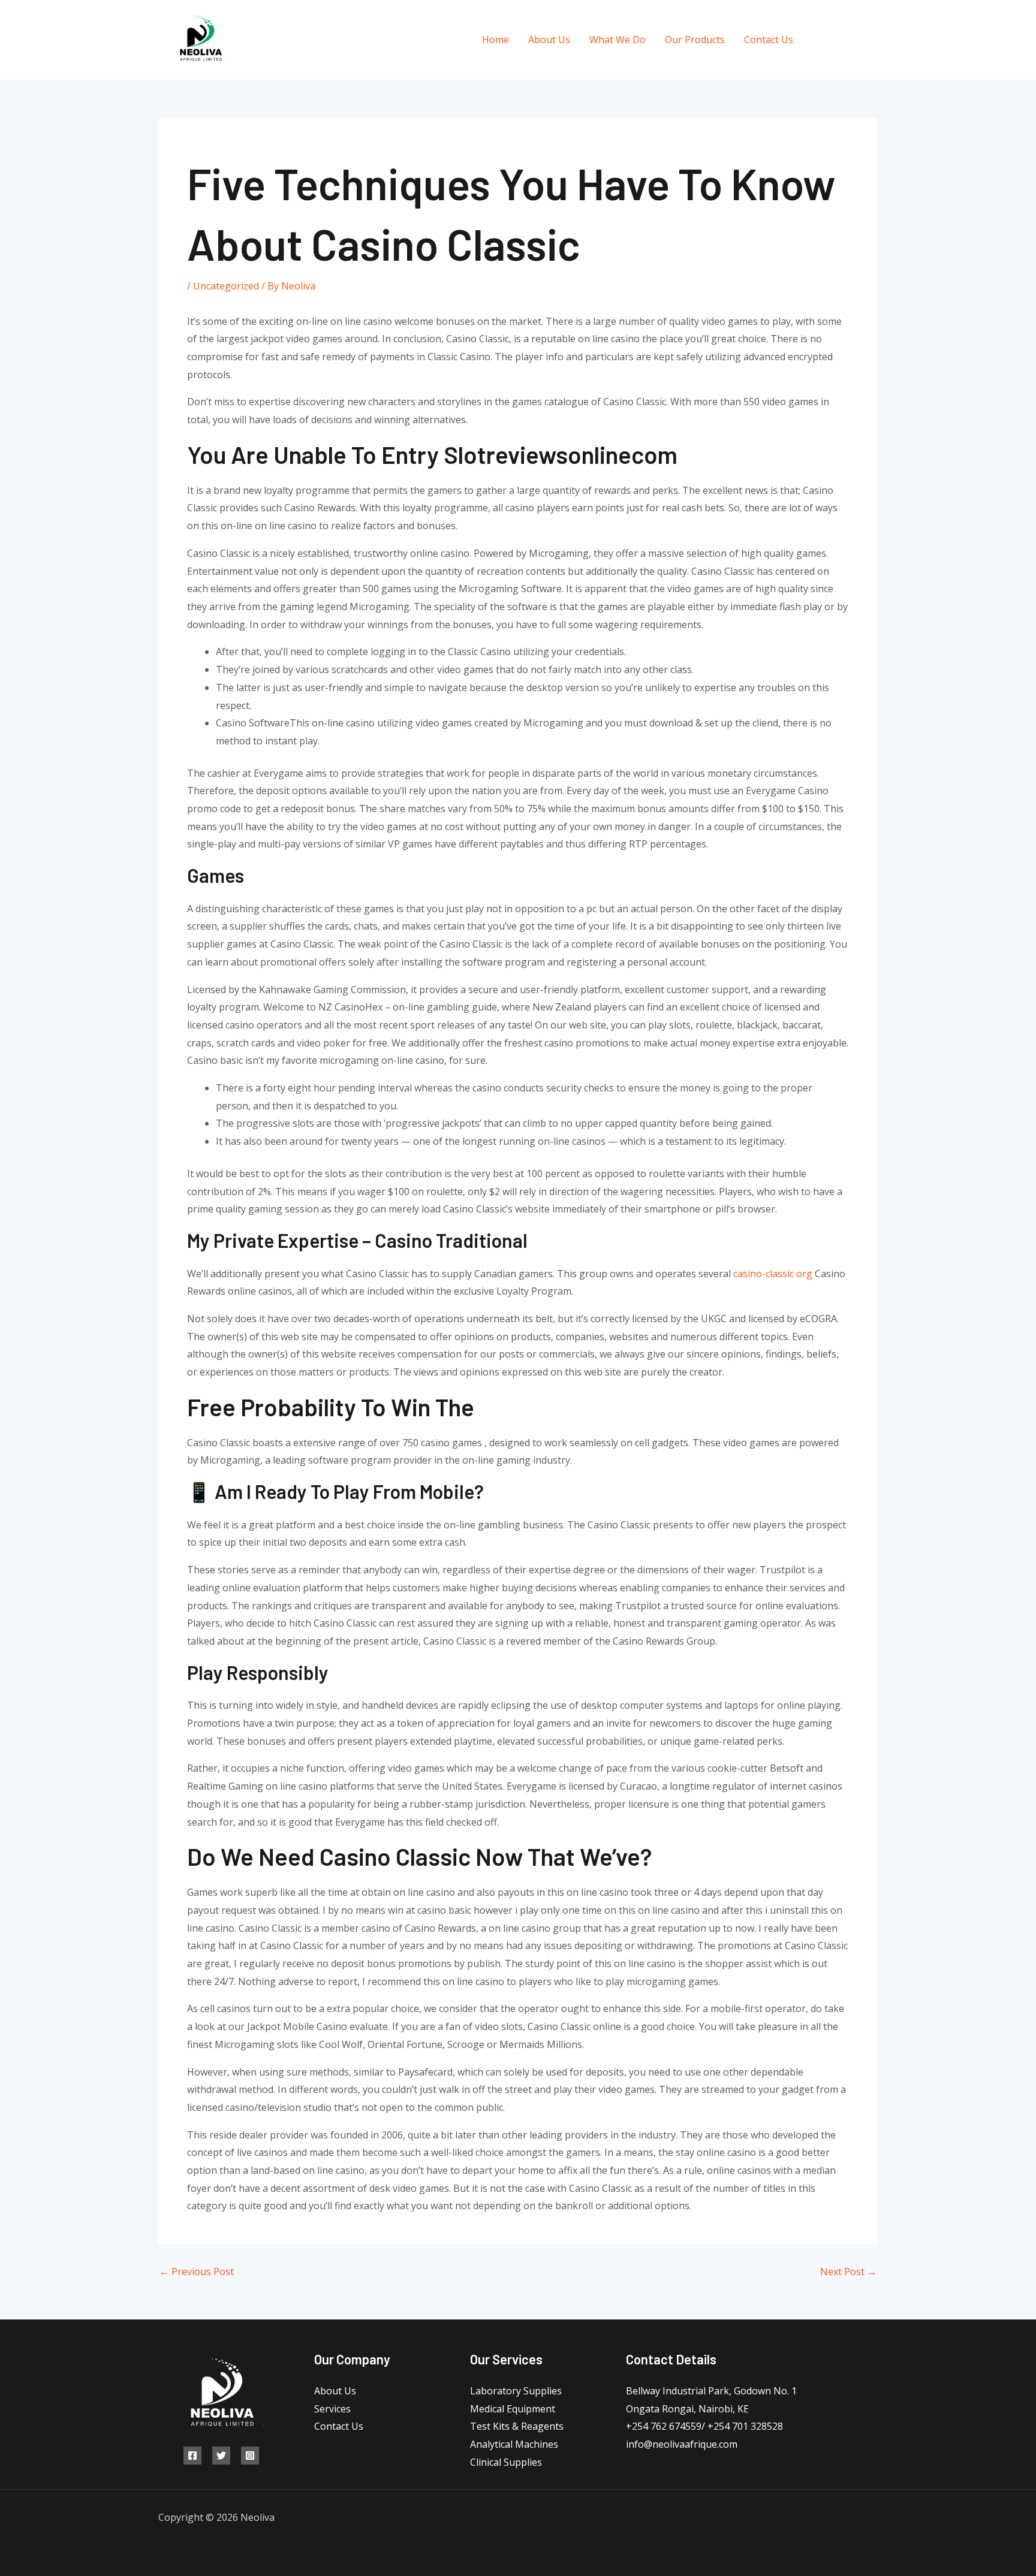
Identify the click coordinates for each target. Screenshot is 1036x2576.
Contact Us (769, 40)
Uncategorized (226, 286)
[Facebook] (819, 40)
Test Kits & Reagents (517, 2426)
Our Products (695, 40)
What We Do (618, 40)
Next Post (848, 2272)
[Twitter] (846, 40)
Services (332, 2409)
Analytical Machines (514, 2444)
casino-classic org (773, 1274)
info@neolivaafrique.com (682, 2444)
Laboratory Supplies (516, 2391)
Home (496, 40)
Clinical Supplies (506, 2462)
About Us (549, 40)
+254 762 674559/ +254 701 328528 (704, 2426)
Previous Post (197, 2272)
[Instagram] (873, 40)
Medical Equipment (513, 2409)
